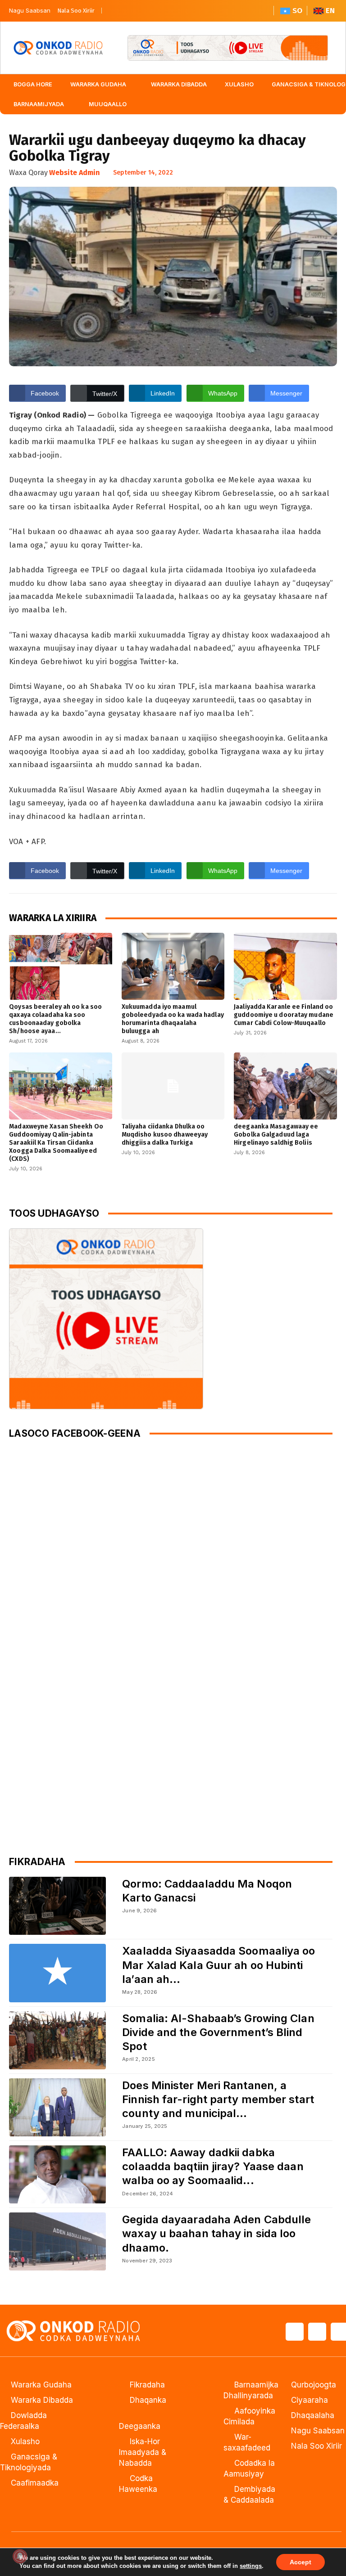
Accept (300, 2562)
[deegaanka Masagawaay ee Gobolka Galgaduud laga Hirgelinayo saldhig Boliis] (285, 1086)
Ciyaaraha (310, 2400)
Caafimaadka (35, 2483)
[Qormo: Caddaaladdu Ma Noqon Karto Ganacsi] (57, 1906)
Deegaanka (140, 2426)
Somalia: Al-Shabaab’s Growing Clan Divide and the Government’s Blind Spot (218, 2032)
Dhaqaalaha (313, 2415)
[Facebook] (113, 11)
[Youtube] (150, 11)
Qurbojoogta (314, 2385)
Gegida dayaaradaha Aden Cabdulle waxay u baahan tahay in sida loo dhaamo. (216, 2233)
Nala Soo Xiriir (76, 11)
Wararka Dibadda (42, 2400)
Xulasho (25, 2441)
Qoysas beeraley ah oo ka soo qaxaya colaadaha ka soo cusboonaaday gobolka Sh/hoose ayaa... (55, 1019)
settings (251, 2566)
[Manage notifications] (20, 2556)
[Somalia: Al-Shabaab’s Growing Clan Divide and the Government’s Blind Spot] (57, 2040)
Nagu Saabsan (30, 10)
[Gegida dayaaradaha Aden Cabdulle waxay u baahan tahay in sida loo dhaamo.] (57, 2241)
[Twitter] (132, 11)
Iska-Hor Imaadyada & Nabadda (143, 2452)
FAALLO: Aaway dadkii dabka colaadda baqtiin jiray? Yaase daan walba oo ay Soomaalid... (213, 2166)
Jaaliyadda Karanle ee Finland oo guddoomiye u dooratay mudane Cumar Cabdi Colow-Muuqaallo (284, 1015)
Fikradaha (147, 2385)
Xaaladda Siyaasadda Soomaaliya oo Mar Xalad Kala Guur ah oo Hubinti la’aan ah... (219, 1965)
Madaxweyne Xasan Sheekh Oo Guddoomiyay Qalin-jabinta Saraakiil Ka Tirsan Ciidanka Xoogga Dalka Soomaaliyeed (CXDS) (56, 1143)
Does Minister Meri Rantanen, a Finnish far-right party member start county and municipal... (218, 2099)
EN (330, 11)
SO (297, 11)
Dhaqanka (148, 2400)
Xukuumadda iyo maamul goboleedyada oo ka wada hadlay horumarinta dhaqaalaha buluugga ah (173, 1019)
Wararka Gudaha (41, 2385)
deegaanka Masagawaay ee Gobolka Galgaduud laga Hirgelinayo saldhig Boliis (276, 1135)
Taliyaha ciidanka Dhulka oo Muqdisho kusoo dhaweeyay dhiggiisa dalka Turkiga (165, 1135)
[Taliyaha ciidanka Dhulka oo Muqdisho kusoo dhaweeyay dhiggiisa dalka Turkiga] (173, 1086)
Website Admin (75, 173)
